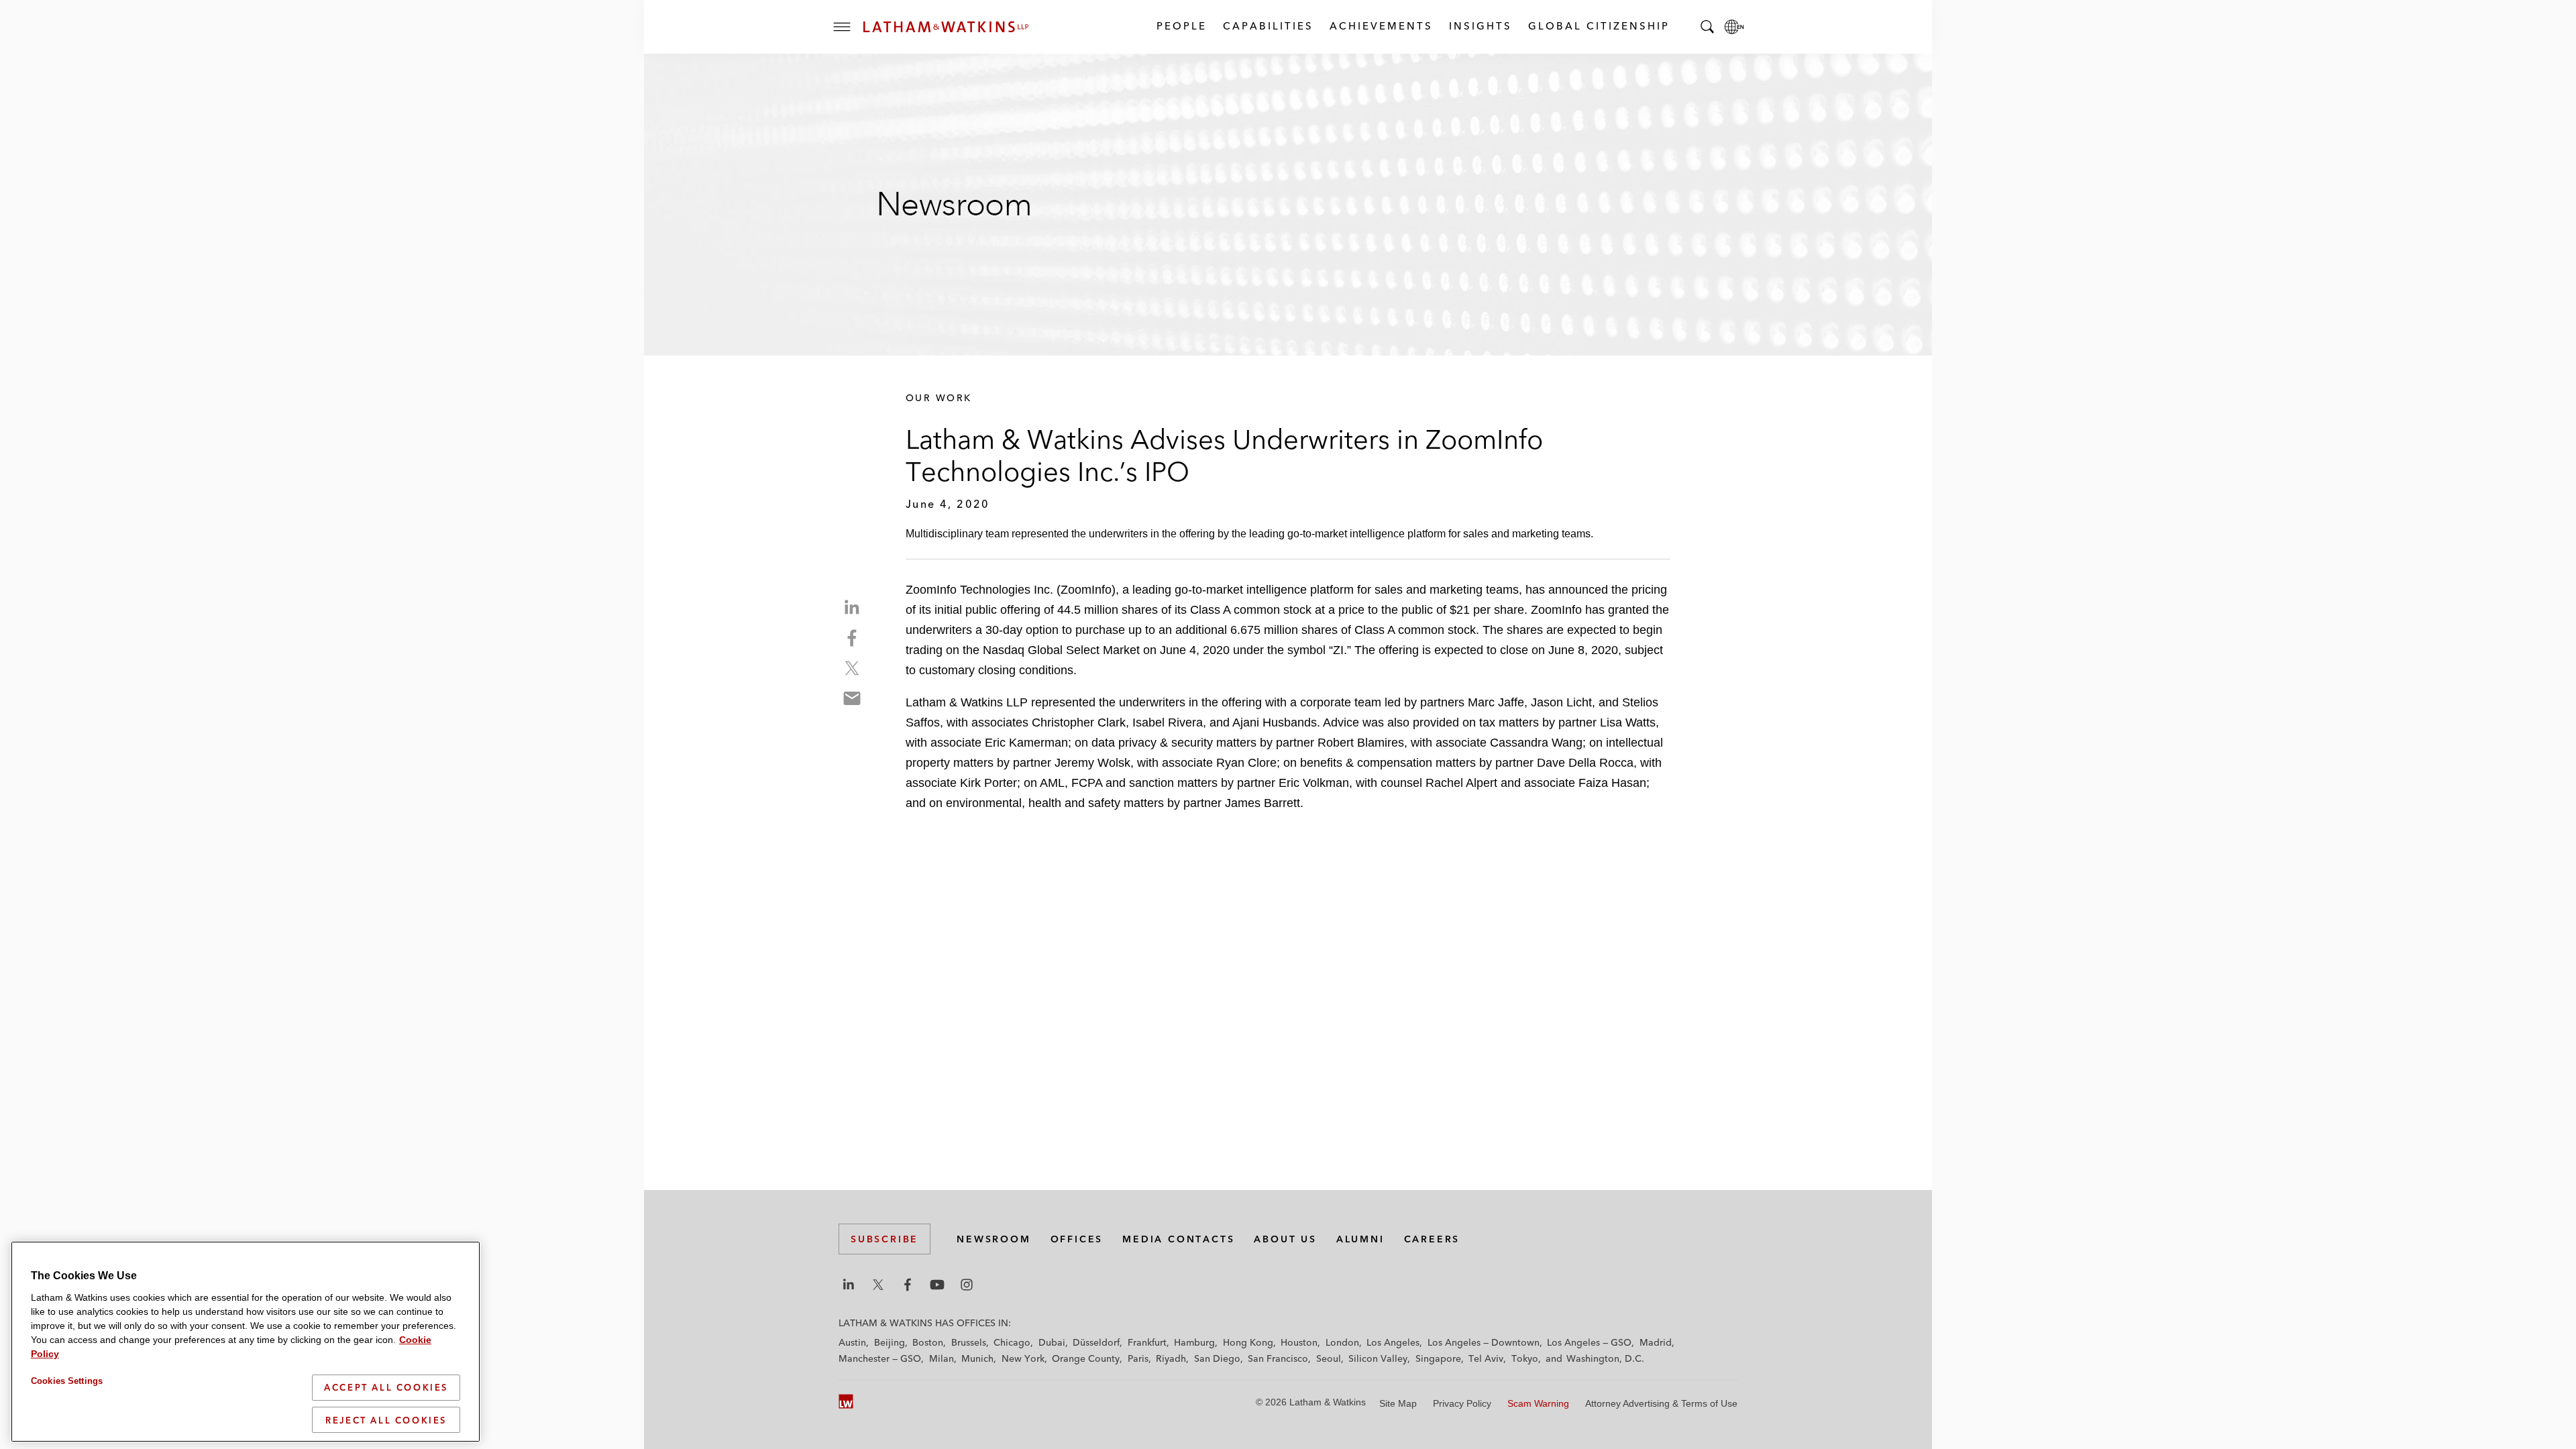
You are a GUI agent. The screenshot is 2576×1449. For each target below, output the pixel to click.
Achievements (1381, 26)
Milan (942, 1358)
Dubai (1052, 1342)
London (1342, 1342)
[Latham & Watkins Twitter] (878, 1285)
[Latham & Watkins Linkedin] (849, 1285)
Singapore (1438, 1358)
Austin (852, 1342)
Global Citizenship (1598, 26)
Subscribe (884, 1239)
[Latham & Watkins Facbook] (908, 1285)
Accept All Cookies (386, 1387)
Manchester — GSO (880, 1358)
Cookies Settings (67, 1381)
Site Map (1398, 1403)
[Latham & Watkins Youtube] (937, 1285)
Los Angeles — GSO (1589, 1342)
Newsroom (994, 1239)
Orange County (1086, 1358)
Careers (1432, 1239)
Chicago (1012, 1342)
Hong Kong (1248, 1342)
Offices (1077, 1239)
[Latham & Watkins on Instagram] (967, 1285)
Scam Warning (1538, 1403)
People (1181, 26)
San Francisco (1278, 1358)
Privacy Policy (1462, 1403)
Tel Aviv (1486, 1358)
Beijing (890, 1342)
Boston (928, 1342)
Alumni (1360, 1239)
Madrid (1656, 1342)
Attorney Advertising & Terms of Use (1661, 1403)
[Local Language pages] (1734, 27)
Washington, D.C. (1605, 1358)
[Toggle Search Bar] (1707, 27)
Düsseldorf (1096, 1342)
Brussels (969, 1342)
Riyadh (1171, 1358)
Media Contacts (1178, 1239)
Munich (977, 1358)
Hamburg (1194, 1342)
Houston (1299, 1342)
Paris (1138, 1358)
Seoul (1329, 1358)
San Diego (1217, 1358)
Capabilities (1268, 26)
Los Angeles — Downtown (1484, 1342)
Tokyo (1525, 1358)
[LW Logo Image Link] (946, 27)
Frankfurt (1147, 1342)
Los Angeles (1393, 1342)
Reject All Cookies (386, 1419)
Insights (1480, 26)
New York (1023, 1358)
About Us (1285, 1239)
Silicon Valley (1378, 1358)
